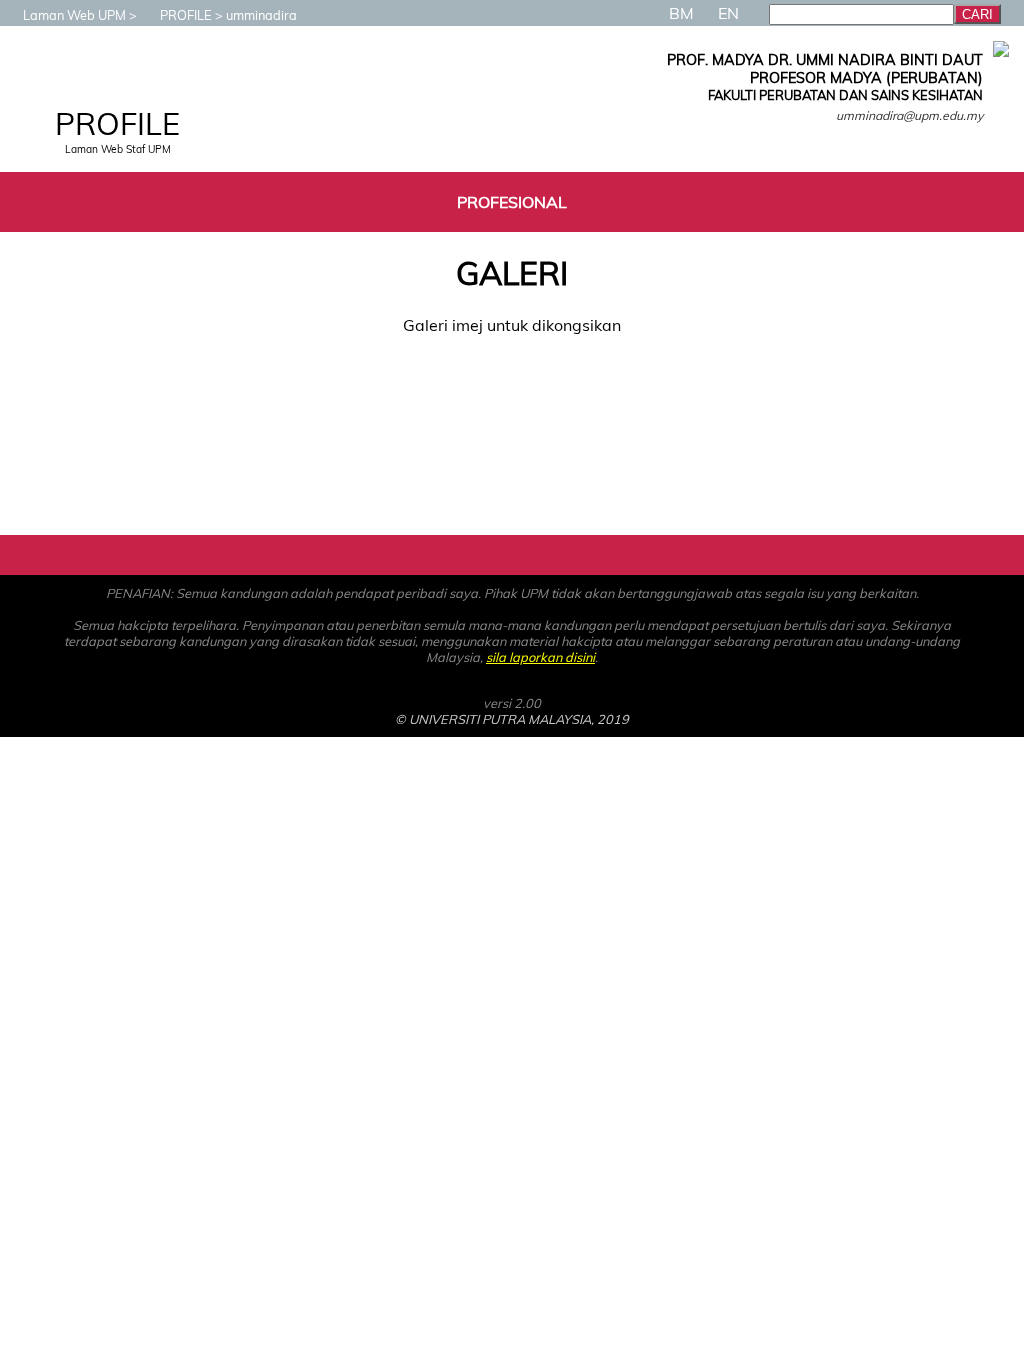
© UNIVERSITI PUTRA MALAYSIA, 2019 (512, 719)
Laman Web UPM (74, 15)
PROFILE (186, 15)
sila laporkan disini (540, 657)
